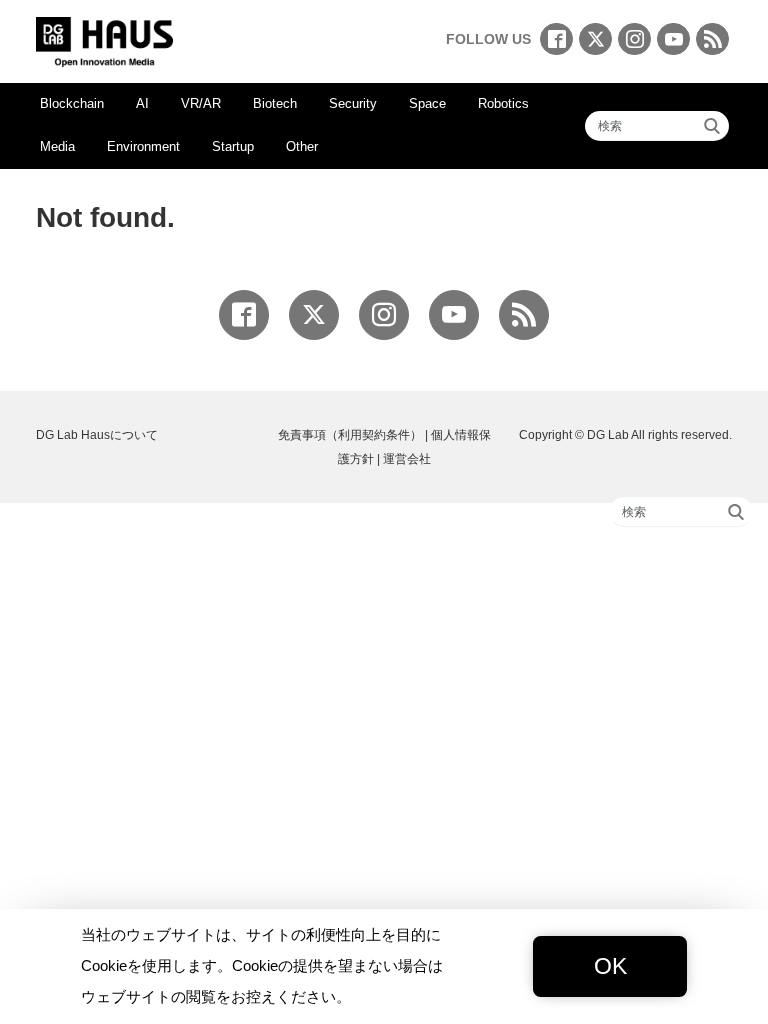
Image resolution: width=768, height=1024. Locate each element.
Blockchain (72, 103)
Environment (143, 146)
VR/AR (201, 103)
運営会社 (407, 459)
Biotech (275, 103)
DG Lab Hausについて (97, 435)
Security (353, 103)
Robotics (503, 103)
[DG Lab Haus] (104, 39)
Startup (233, 146)
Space (427, 103)
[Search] (712, 126)
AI (142, 103)
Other (302, 146)
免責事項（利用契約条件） (350, 435)
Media (57, 146)
